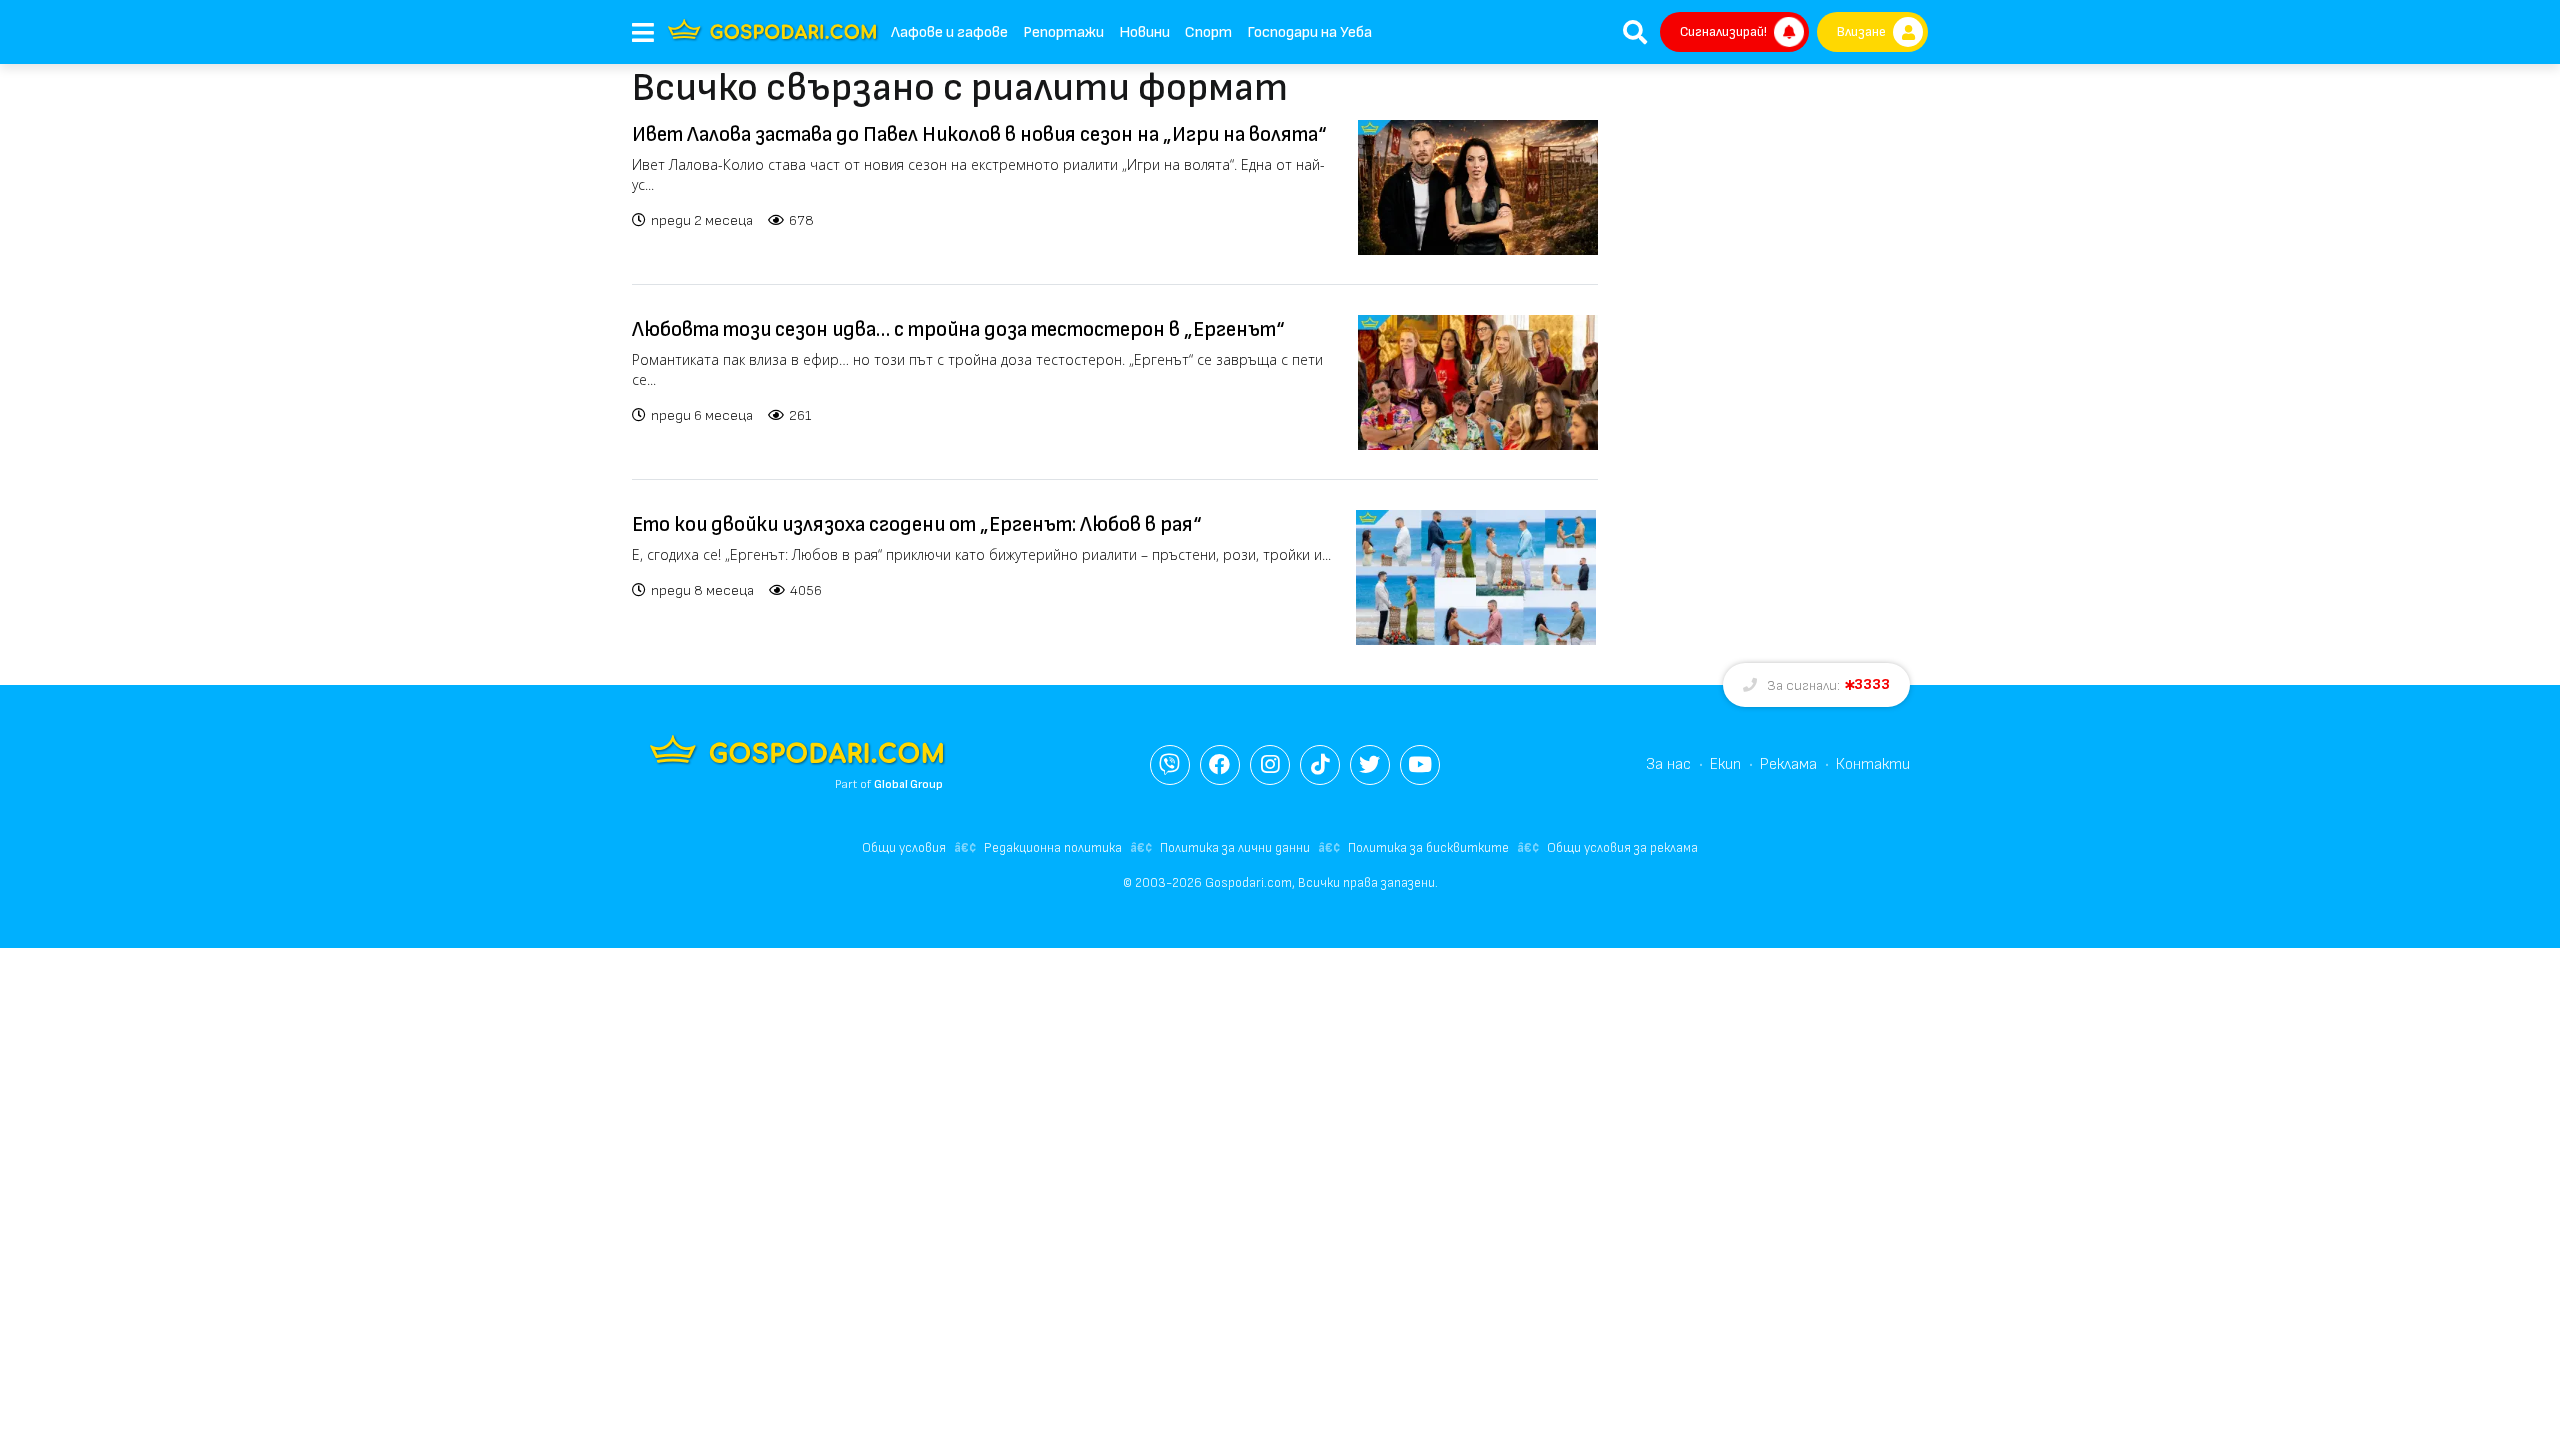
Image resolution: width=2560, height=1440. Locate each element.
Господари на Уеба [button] (1309, 32)
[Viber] (1170, 765)
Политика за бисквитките (1428, 848)
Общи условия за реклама (1622, 848)
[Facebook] (1220, 765)
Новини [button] (1144, 32)
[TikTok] (1320, 765)
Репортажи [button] (1063, 32)
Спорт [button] (1208, 32)
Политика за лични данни (1235, 848)
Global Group (908, 784)
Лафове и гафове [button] (949, 32)
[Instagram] (1270, 765)
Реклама (1788, 764)
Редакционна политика (1053, 848)
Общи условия (904, 848)
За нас (1668, 764)
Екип (1725, 764)
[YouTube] (1420, 765)
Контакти (1873, 764)
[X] (1370, 765)
